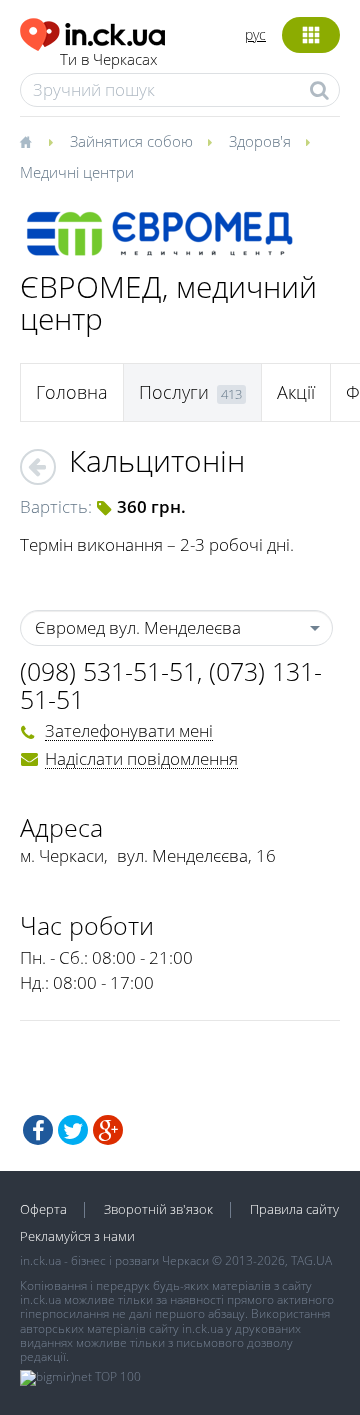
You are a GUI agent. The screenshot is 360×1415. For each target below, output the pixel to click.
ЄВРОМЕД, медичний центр (168, 302)
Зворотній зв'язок (158, 1209)
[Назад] (38, 467)
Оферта (43, 1209)
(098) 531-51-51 (108, 671)
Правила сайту (294, 1209)
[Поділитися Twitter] (73, 1130)
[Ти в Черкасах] (92, 31)
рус (255, 34)
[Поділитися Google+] (108, 1130)
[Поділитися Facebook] (38, 1130)
